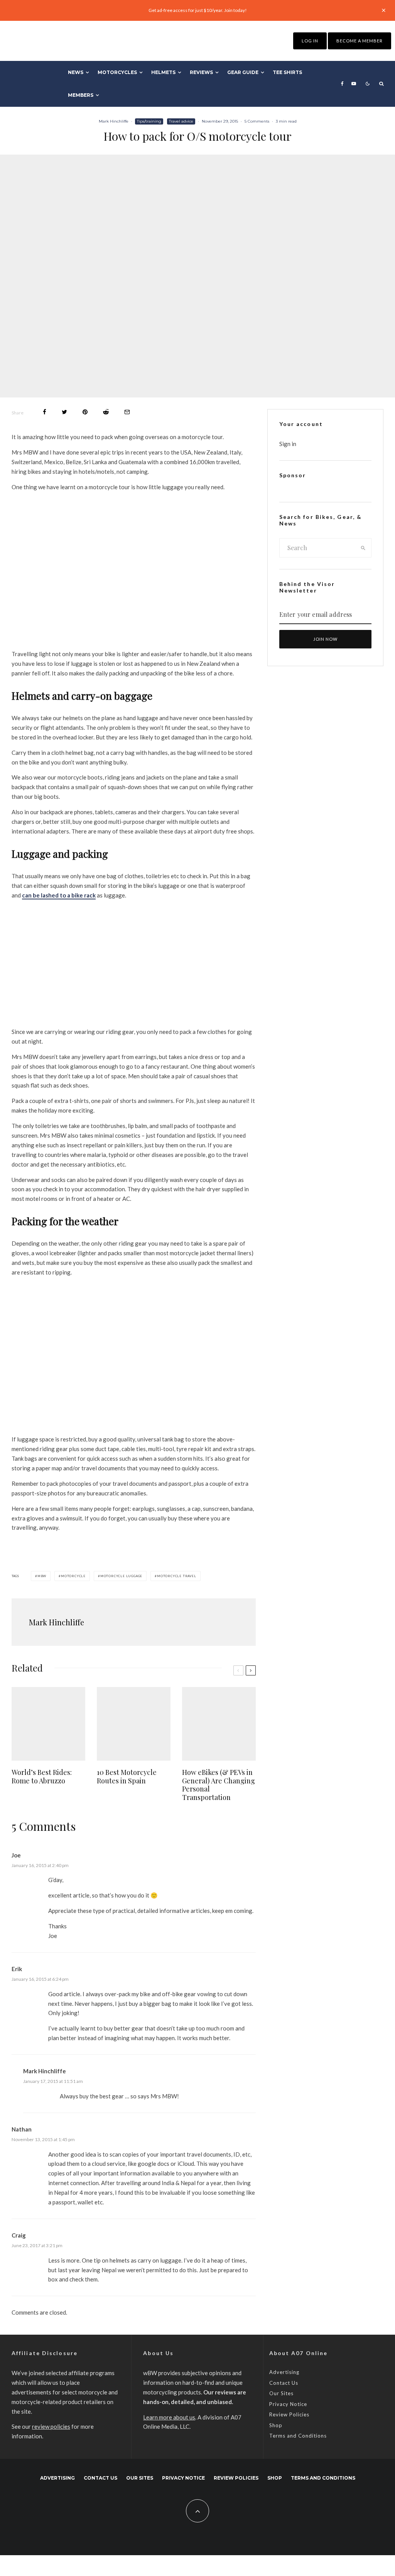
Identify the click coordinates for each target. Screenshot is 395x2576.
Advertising (284, 2372)
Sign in (288, 444)
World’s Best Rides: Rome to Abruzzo (42, 1777)
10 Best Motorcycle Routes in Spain (127, 1777)
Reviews (201, 72)
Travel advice (181, 121)
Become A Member (360, 41)
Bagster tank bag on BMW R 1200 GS (133, 1424)
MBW (42, 1576)
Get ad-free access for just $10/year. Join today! (198, 10)
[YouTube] (354, 84)
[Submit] (106, 412)
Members (81, 95)
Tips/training (149, 121)
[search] (363, 548)
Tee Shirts (287, 72)
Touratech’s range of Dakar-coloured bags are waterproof (133, 1016)
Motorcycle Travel (177, 1576)
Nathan (22, 2129)
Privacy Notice (288, 2404)
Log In (310, 41)
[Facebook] (342, 84)
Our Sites (281, 2393)
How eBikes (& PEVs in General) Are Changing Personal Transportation (219, 1785)
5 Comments (257, 121)
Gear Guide (243, 72)
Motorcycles (117, 72)
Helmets (163, 72)
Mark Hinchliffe (114, 121)
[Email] (127, 412)
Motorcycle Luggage (121, 1576)
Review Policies (289, 2414)
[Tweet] (64, 412)
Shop (276, 2425)
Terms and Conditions (298, 2436)
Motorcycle (73, 1576)
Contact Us (284, 2383)
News (76, 72)
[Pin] (85, 412)
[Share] (45, 412)
